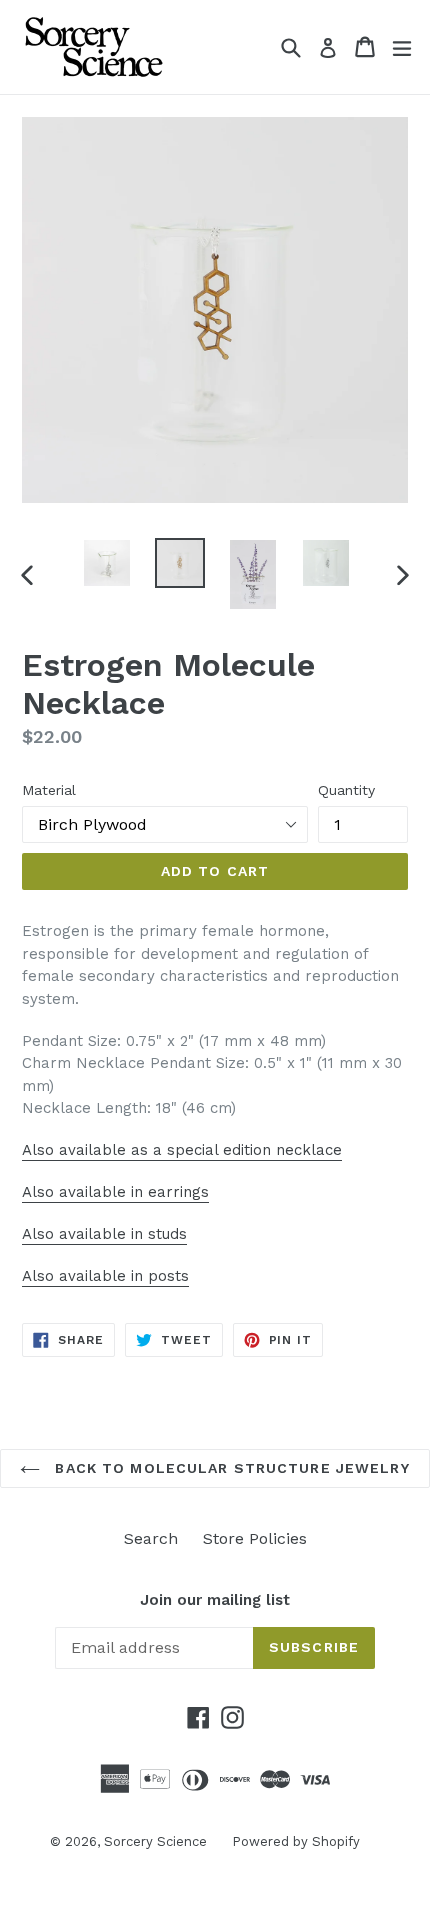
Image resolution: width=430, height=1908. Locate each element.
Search (151, 1538)
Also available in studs (104, 1234)
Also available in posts (105, 1276)
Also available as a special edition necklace (182, 1150)
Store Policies (255, 1538)
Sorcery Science (155, 1841)
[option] (106, 563)
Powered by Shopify (296, 1841)
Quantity (346, 790)
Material (49, 790)
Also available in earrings (115, 1192)
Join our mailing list (215, 1600)
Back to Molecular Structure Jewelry (229, 1468)
